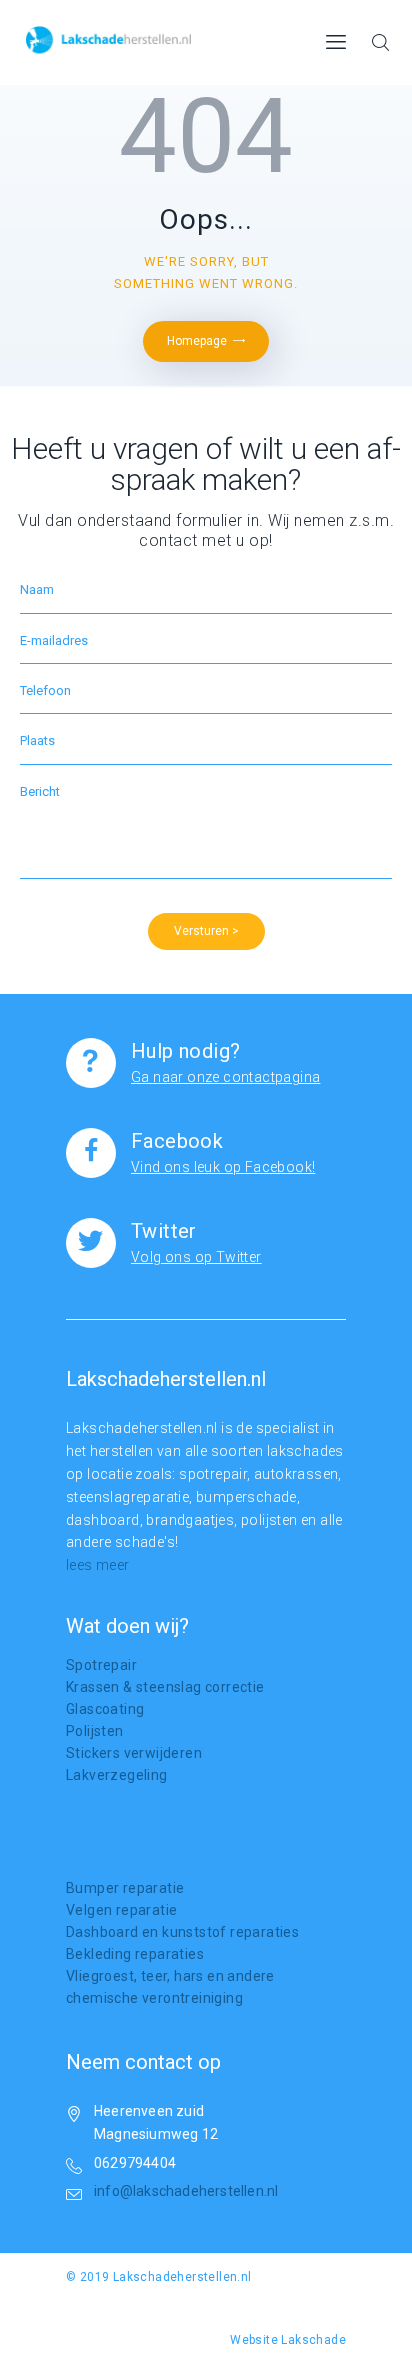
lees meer (98, 1565)
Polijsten (95, 1731)
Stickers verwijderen (134, 1753)
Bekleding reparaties (135, 1954)
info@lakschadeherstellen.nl (186, 2191)
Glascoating (105, 1709)
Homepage (197, 341)
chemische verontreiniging (154, 1998)
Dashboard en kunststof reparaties (182, 1932)
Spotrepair (101, 1665)
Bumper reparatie (125, 1888)
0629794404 (135, 2163)
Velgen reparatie (121, 1910)
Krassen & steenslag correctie (165, 1687)
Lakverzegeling (117, 1775)
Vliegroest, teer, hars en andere (170, 1976)
